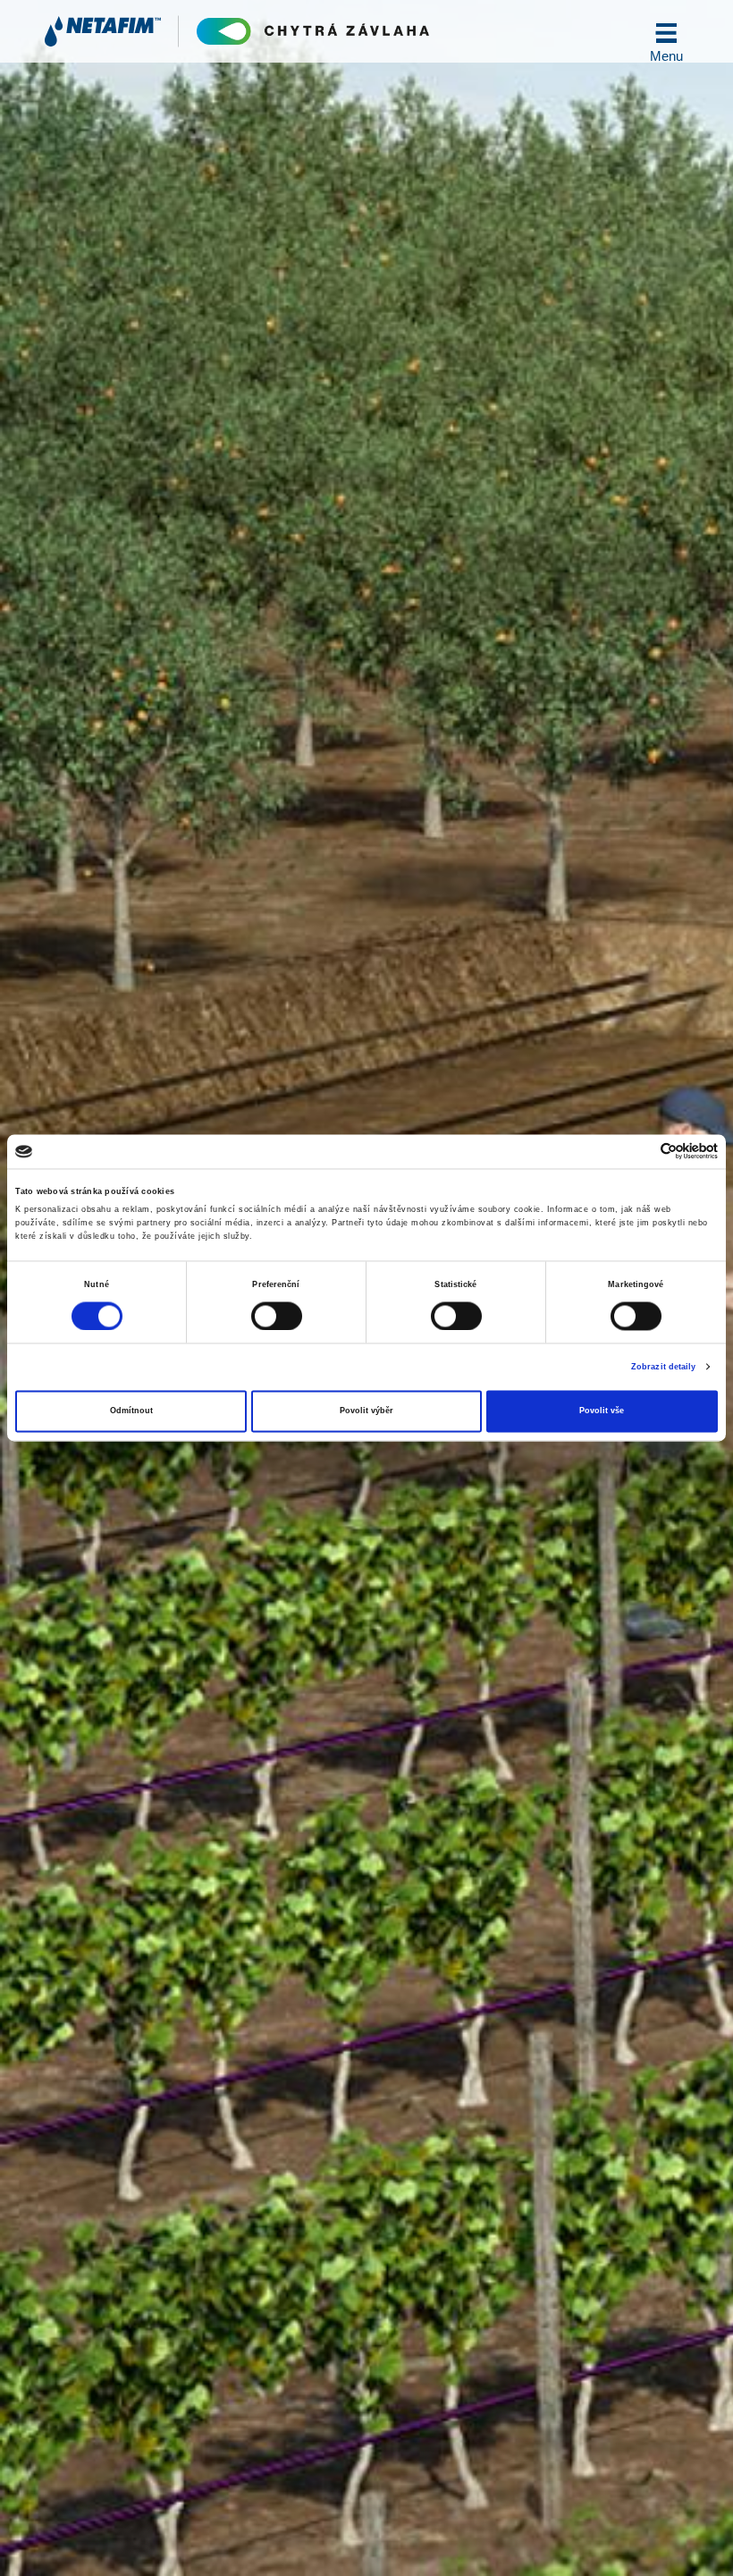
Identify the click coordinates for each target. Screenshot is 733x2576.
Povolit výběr (366, 1411)
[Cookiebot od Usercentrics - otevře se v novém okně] (640, 1152)
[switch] (277, 1316)
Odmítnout (131, 1411)
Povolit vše (602, 1411)
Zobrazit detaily (664, 1367)
